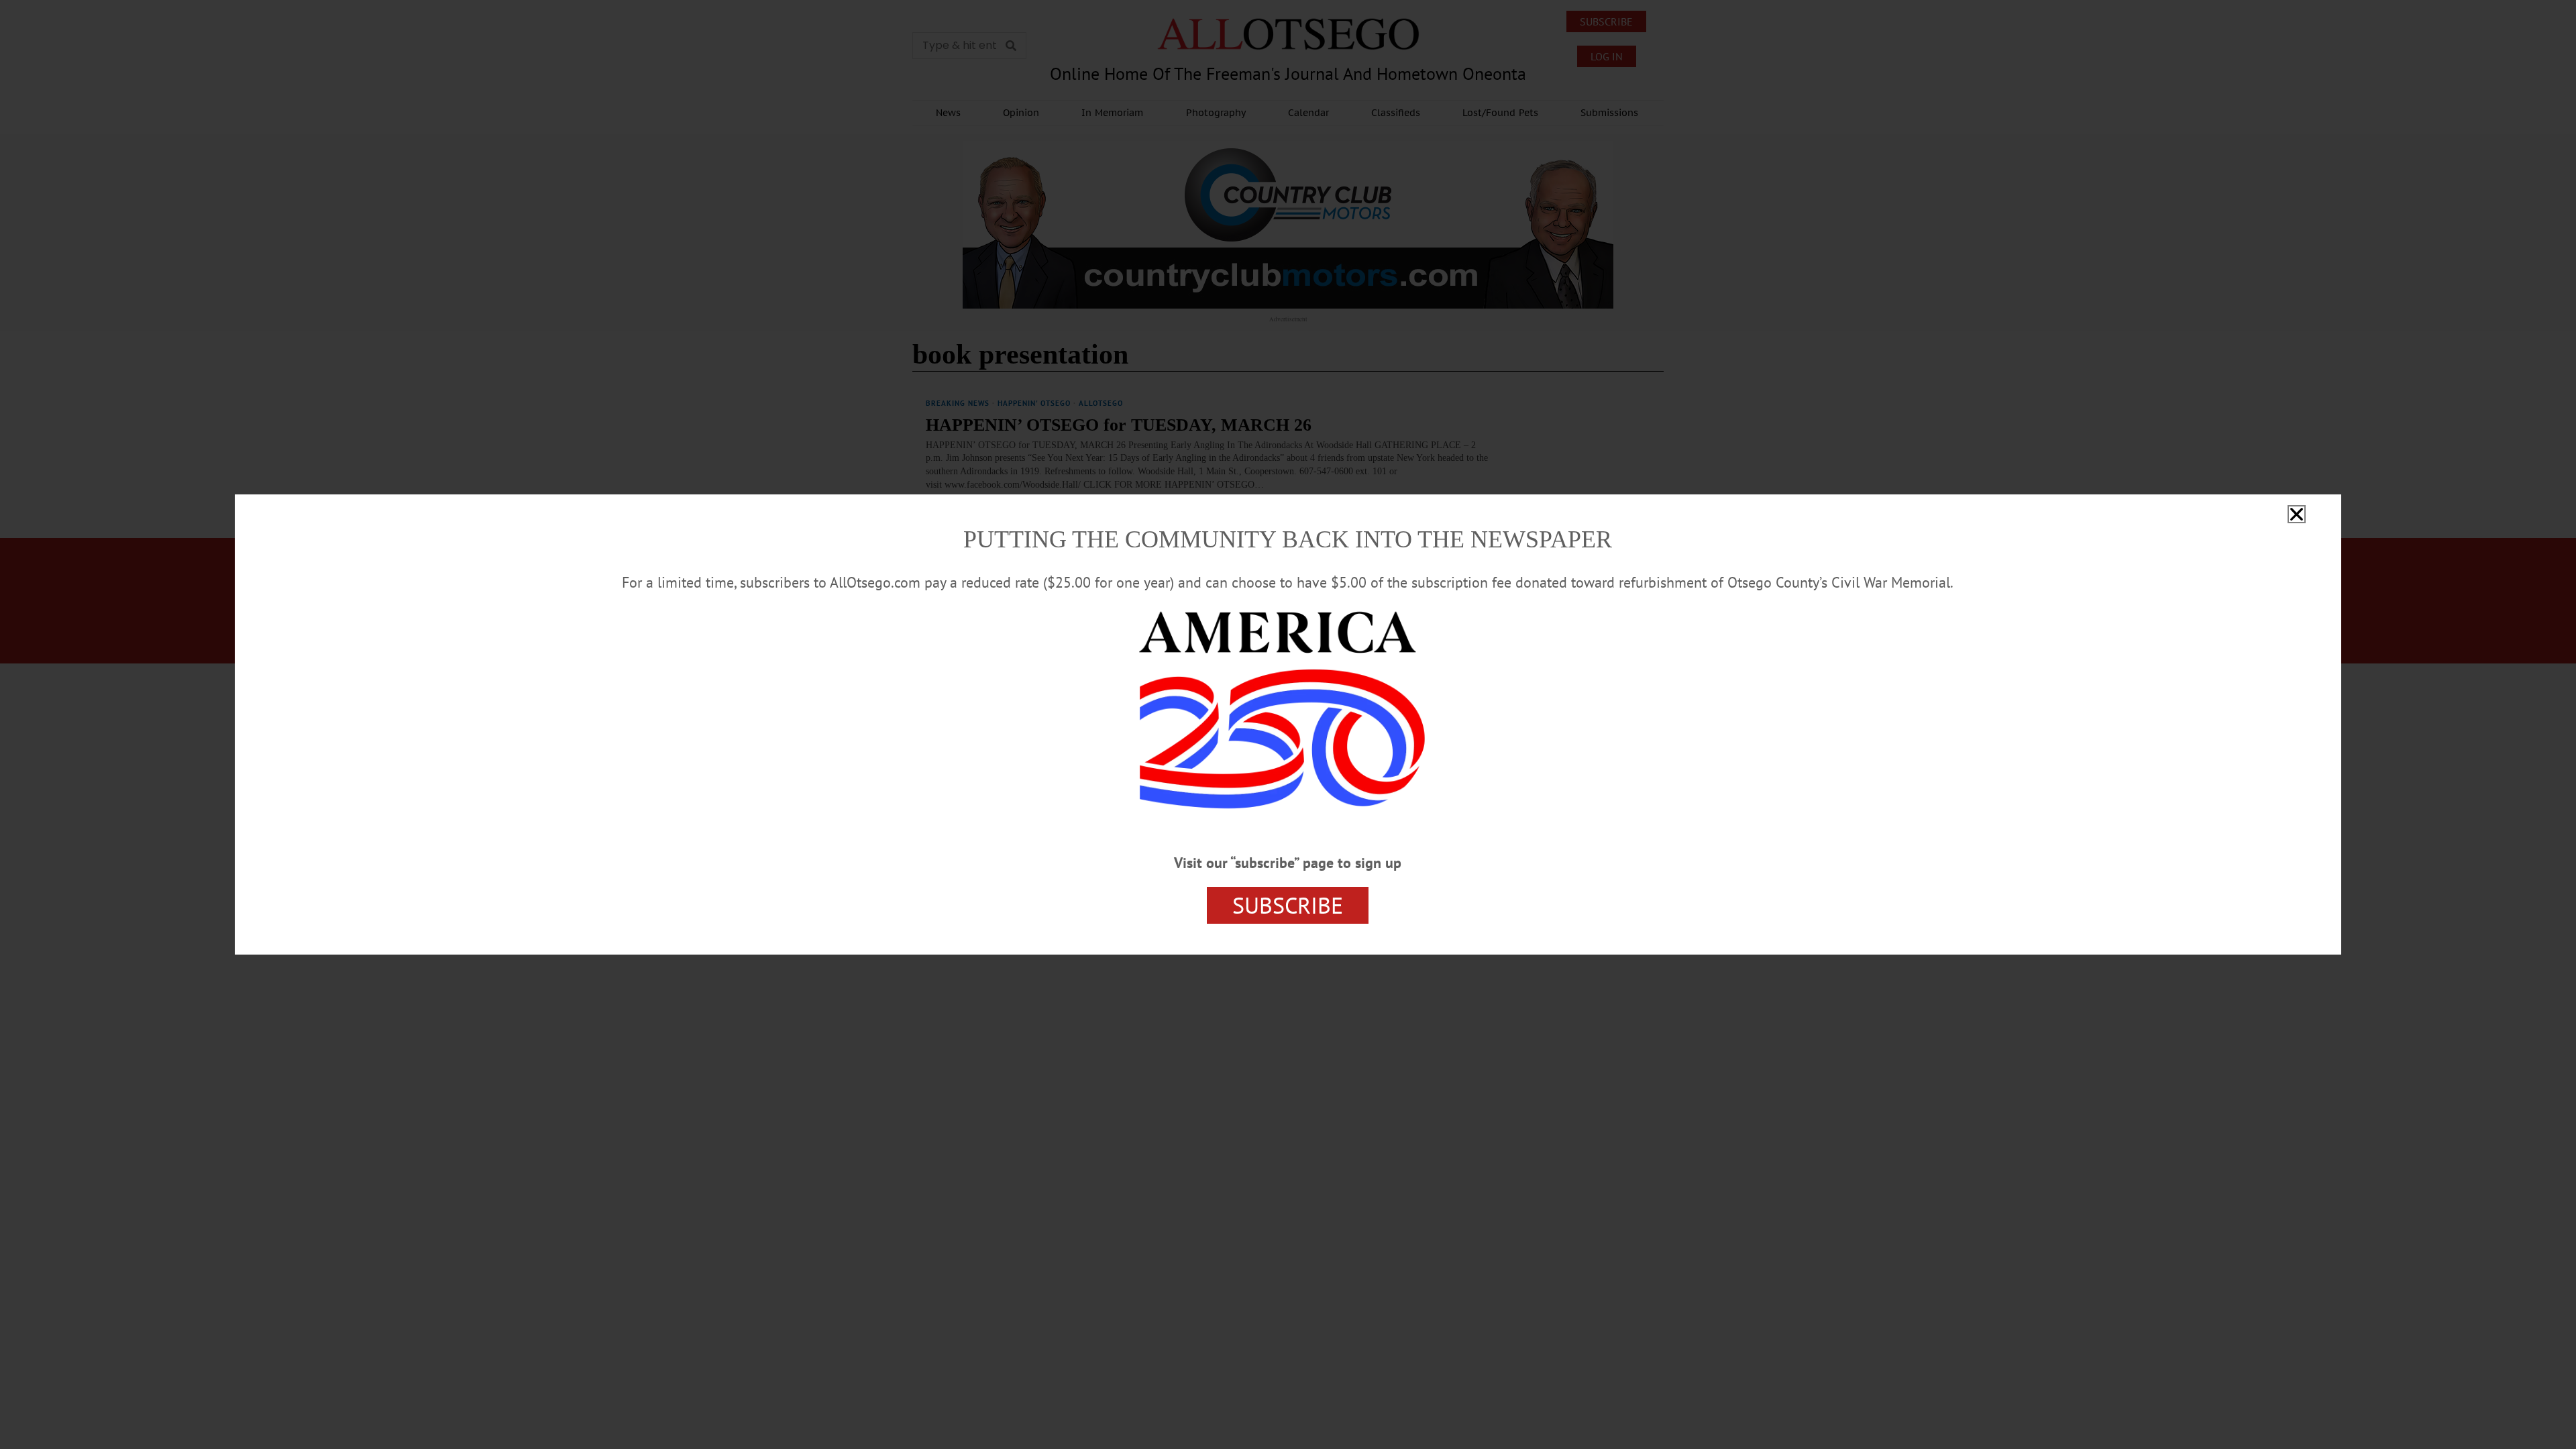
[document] (1288, 724)
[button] (2297, 514)
